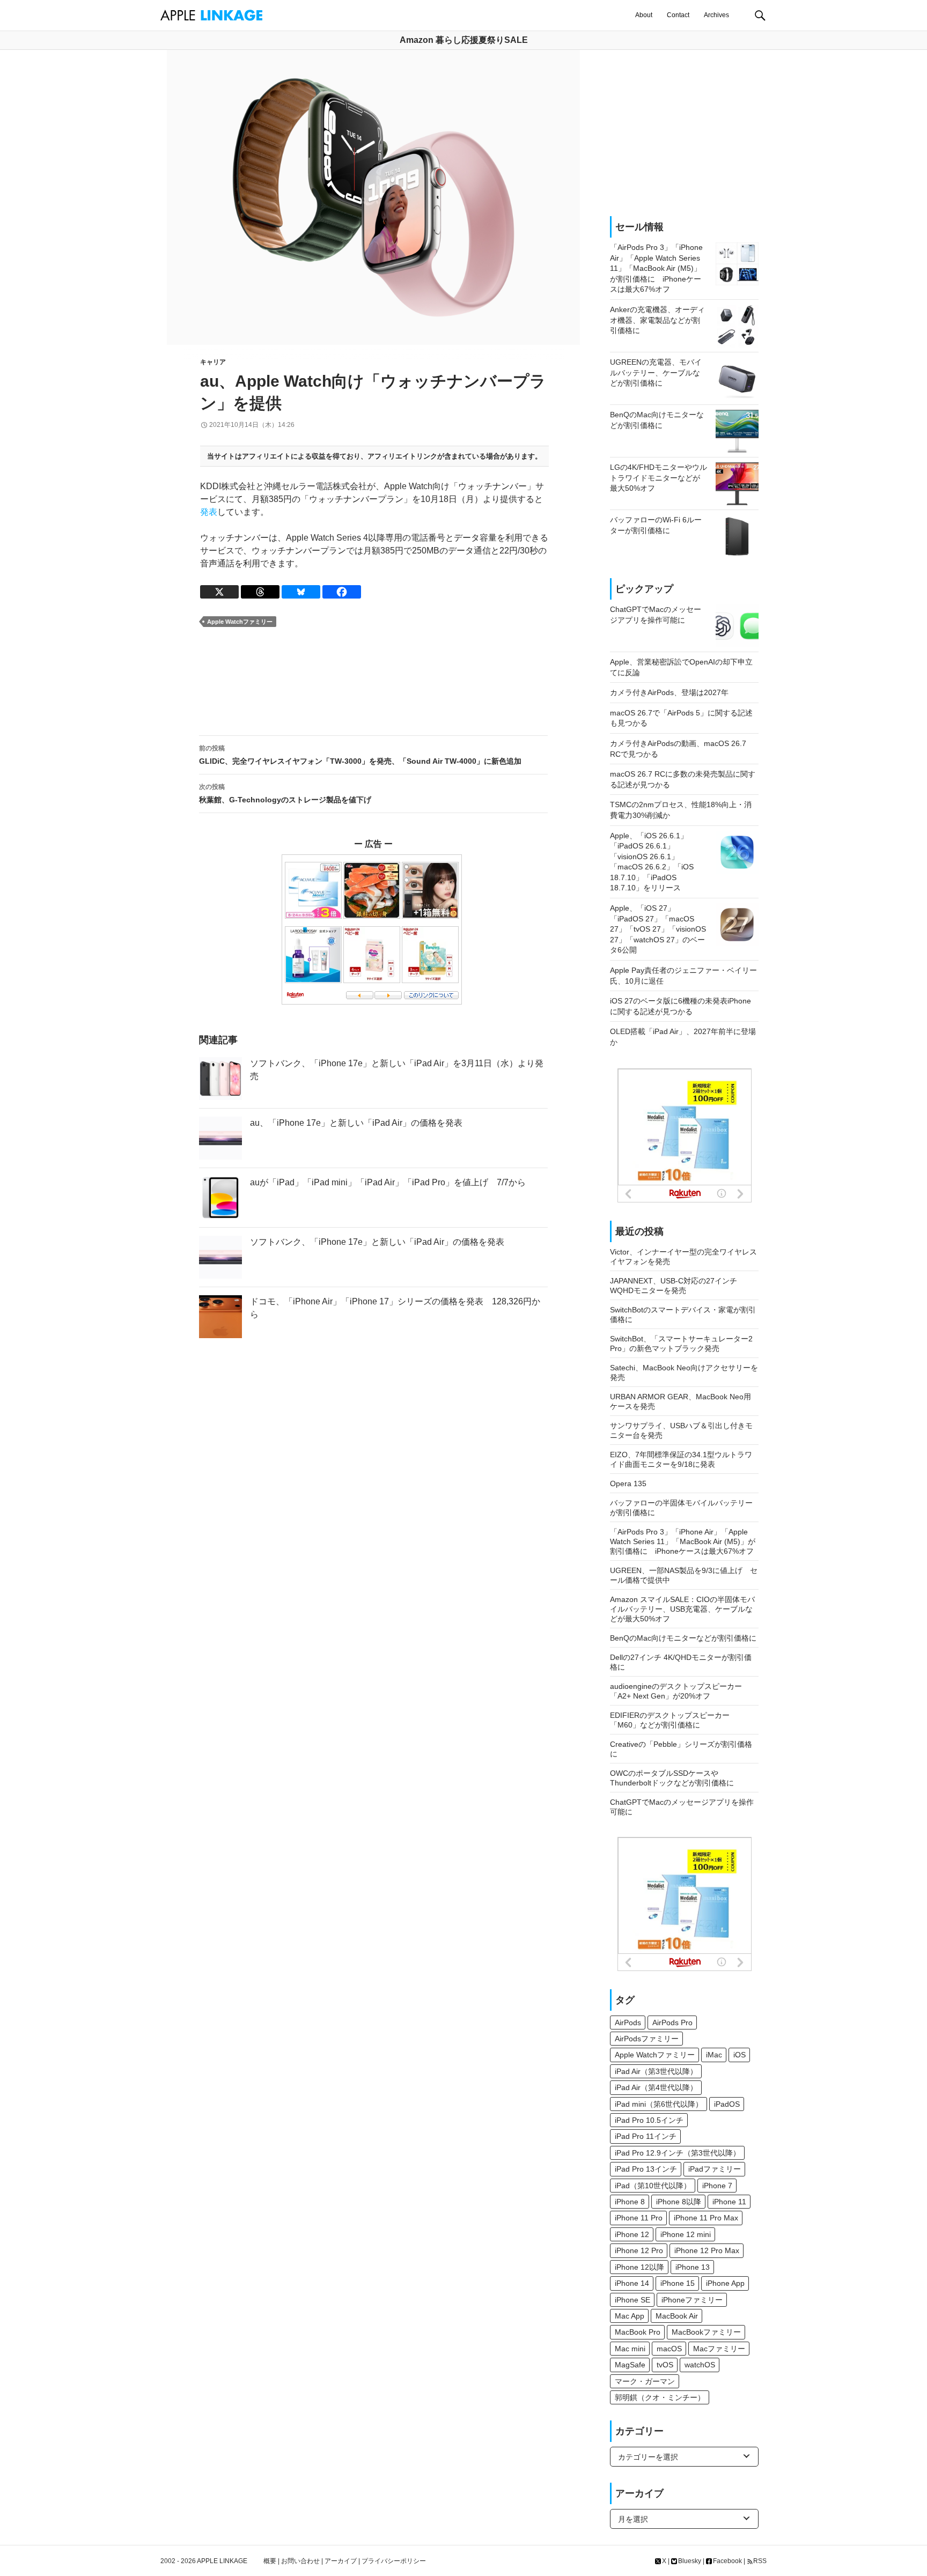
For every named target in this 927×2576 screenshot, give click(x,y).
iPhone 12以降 (639, 2267)
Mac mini (630, 2349)
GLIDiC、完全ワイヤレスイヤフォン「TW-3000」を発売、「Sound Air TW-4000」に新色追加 (360, 755)
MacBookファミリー (706, 2332)
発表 (209, 512)
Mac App (630, 2316)
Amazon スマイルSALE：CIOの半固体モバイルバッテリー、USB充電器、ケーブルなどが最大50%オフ (682, 1609)
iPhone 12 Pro (639, 2250)
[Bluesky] (301, 592)
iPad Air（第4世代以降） (656, 2087)
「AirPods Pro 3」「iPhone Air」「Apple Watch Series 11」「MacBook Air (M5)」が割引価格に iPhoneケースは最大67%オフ (683, 1541)
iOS (740, 2055)
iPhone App (725, 2283)
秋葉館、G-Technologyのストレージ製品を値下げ (285, 794)
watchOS (700, 2365)
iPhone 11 (729, 2202)
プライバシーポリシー (394, 2561)
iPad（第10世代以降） (653, 2186)
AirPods (628, 2023)
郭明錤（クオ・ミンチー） (660, 2397)
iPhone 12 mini (686, 2234)
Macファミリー (719, 2349)
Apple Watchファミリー (240, 622)
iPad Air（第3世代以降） (656, 2071)
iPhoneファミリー (692, 2300)
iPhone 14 (632, 2283)
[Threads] (260, 592)
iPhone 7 (717, 2186)
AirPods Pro (672, 2023)
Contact (678, 15)
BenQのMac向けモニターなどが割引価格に (683, 1638)
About (644, 15)
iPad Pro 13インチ (646, 2169)
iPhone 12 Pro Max (707, 2250)
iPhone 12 (632, 2234)
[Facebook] (342, 592)
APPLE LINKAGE (222, 2561)
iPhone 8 (630, 2202)
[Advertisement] (373, 682)
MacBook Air (677, 2316)
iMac (714, 2055)
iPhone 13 (693, 2267)
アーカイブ (341, 2561)
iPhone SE (632, 2300)
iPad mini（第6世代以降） (659, 2104)
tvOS (665, 2365)
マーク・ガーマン (645, 2381)
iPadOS (727, 2104)
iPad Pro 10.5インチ (649, 2120)
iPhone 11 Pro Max (706, 2218)
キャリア (213, 362)
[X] (219, 592)
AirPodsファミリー (647, 2039)
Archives (716, 15)
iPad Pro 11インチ (646, 2136)
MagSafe (630, 2365)
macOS (669, 2349)
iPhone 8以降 (679, 2202)
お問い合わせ (300, 2561)
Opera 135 (628, 1483)
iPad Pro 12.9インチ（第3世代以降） (678, 2153)
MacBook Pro (638, 2332)
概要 (270, 2561)
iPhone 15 (678, 2283)
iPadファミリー (715, 2169)
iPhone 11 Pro (639, 2218)
